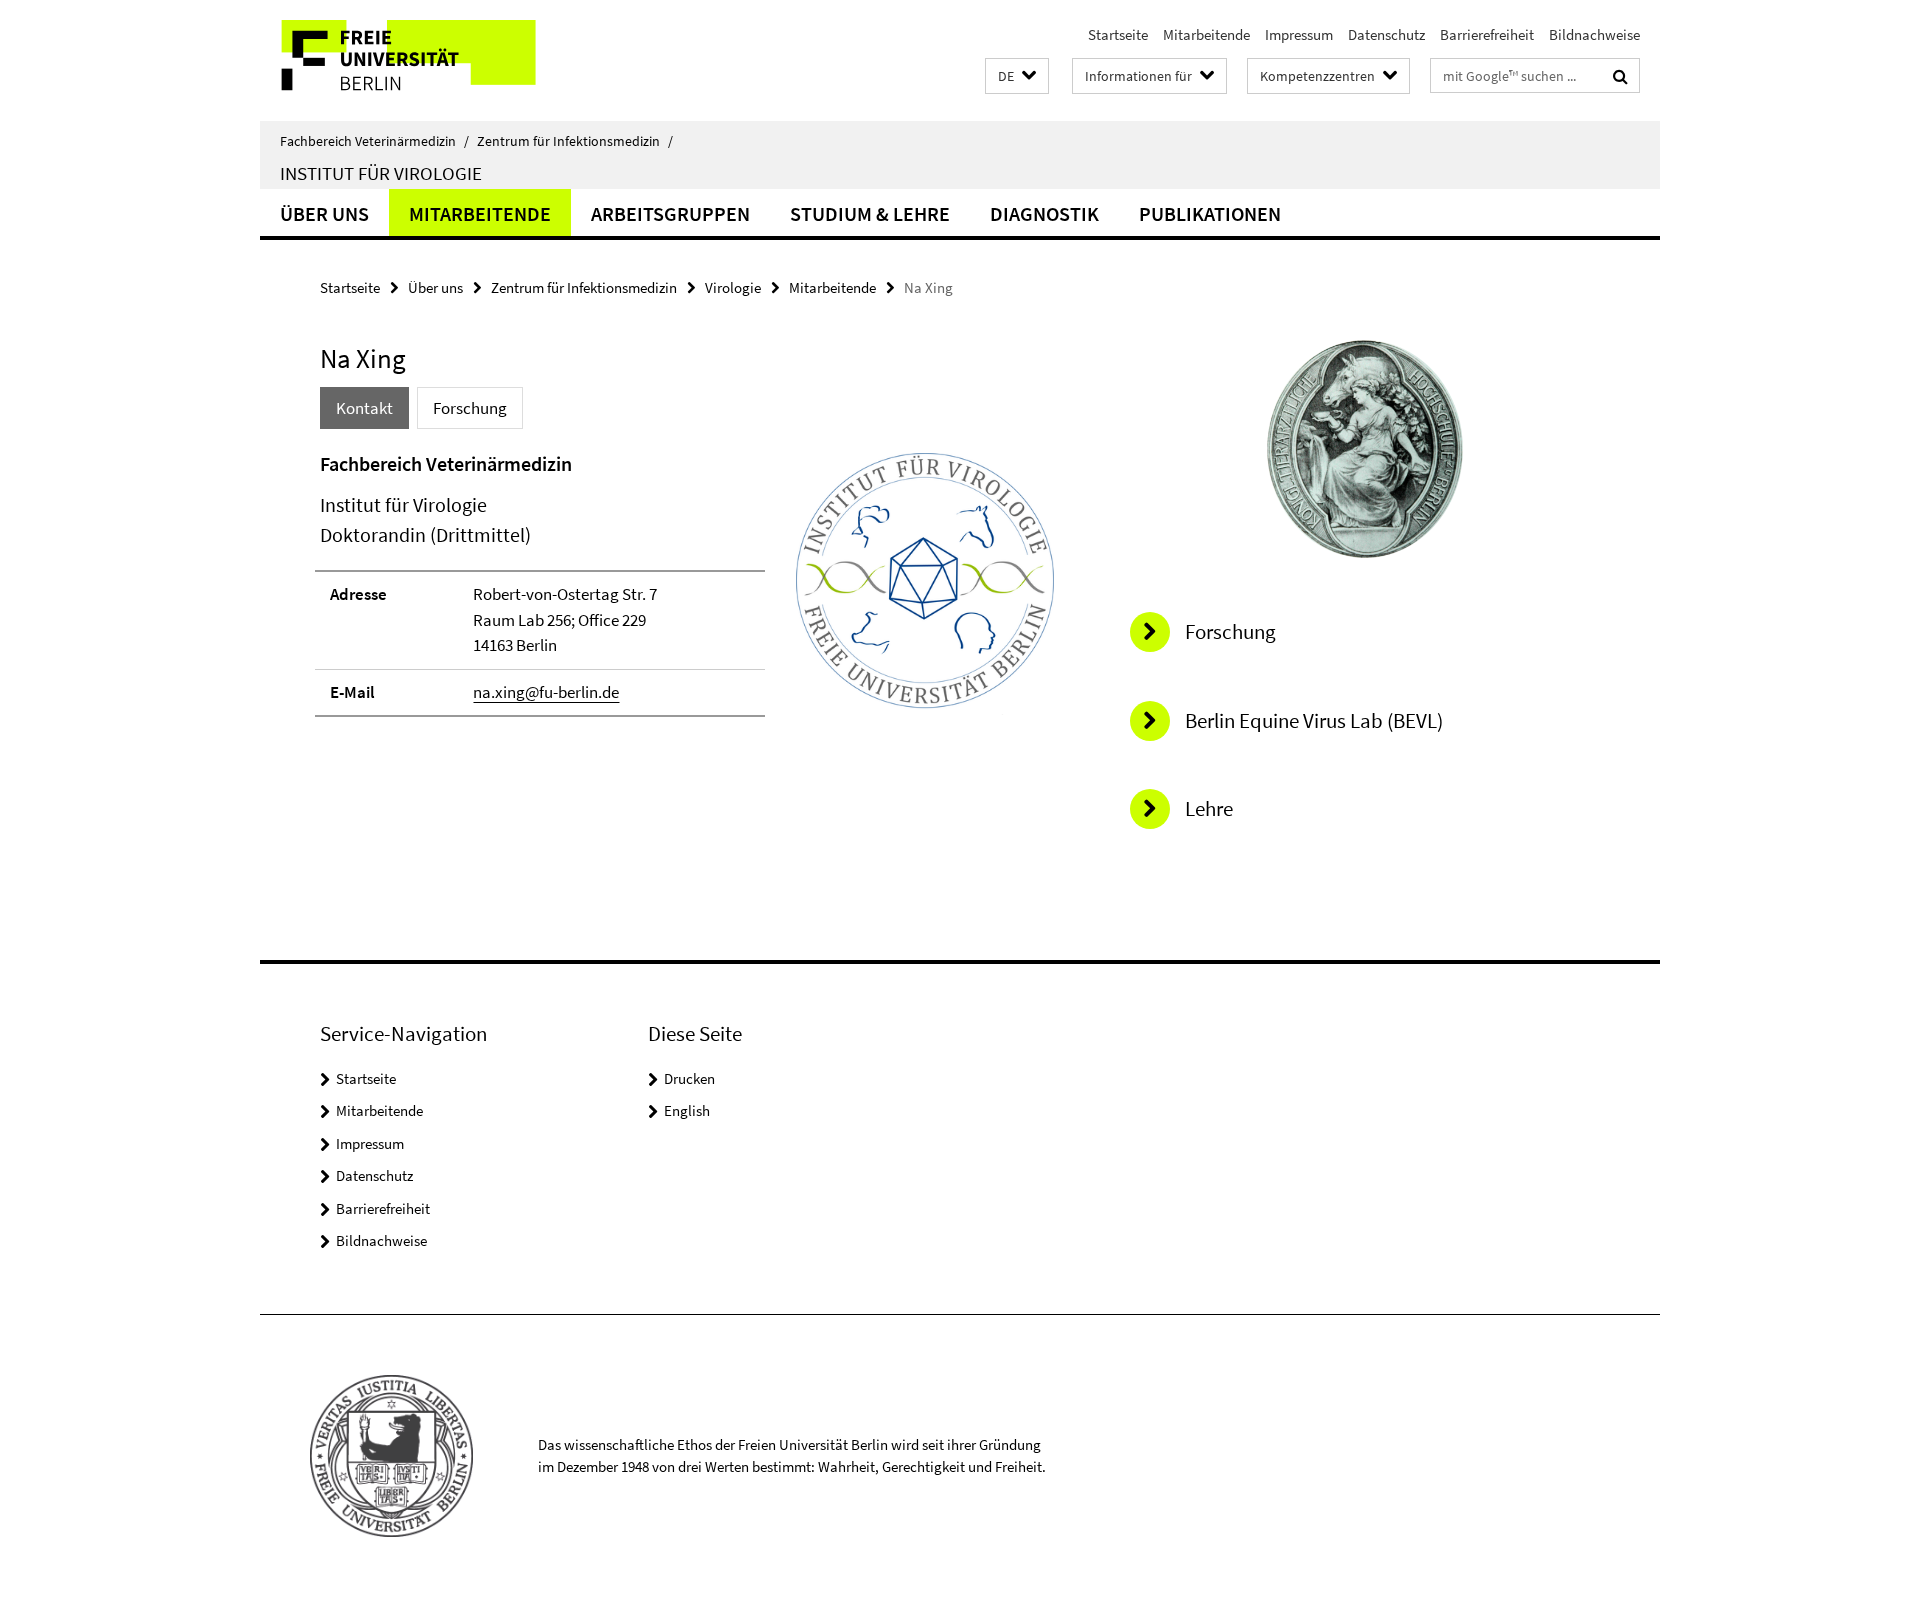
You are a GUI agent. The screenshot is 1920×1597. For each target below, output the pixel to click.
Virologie (733, 287)
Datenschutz (1386, 34)
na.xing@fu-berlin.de (546, 692)
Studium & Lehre (870, 213)
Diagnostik (1044, 213)
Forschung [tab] (470, 408)
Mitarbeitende (1206, 34)
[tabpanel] (687, 593)
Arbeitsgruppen (670, 213)
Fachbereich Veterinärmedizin (374, 141)
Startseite (1118, 34)
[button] (1017, 76)
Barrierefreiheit (1487, 34)
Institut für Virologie (381, 173)
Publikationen (1210, 213)
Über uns (324, 213)
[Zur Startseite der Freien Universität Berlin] (427, 60)
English (687, 1110)
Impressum (1299, 34)
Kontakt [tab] (364, 408)
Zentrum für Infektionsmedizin (575, 141)
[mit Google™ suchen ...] (1620, 76)
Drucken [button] (689, 1078)
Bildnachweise (1594, 34)
